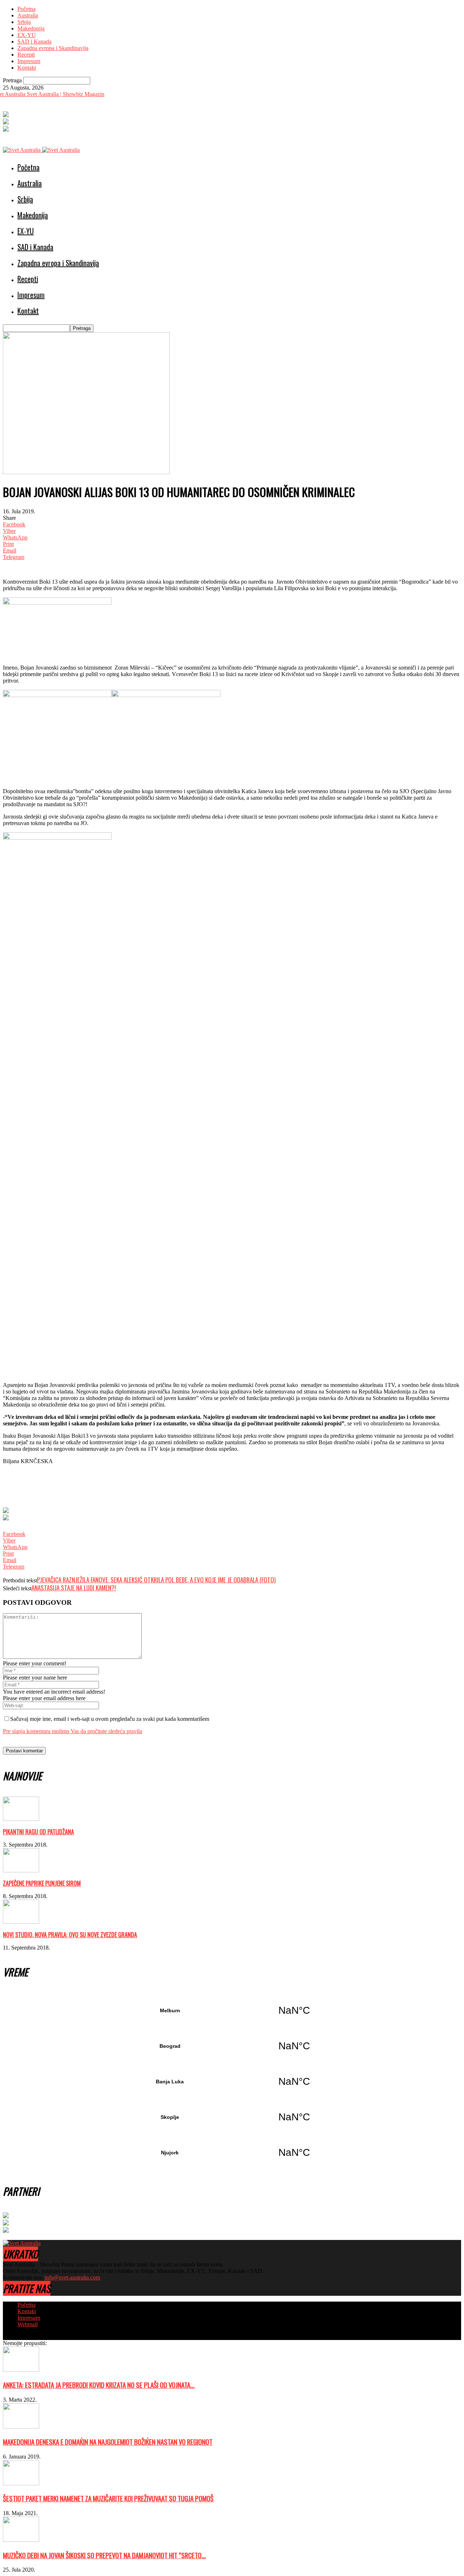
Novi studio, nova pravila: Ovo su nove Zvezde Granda (70, 1935)
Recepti (26, 55)
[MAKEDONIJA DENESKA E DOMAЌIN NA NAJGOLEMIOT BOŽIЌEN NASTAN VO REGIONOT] (21, 2426)
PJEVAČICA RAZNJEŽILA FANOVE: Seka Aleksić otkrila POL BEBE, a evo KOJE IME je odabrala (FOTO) (156, 1580)
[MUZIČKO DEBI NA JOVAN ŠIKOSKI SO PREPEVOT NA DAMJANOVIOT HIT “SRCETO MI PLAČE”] (21, 2540)
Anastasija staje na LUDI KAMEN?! (74, 1588)
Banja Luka (232, 2082)
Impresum (29, 61)
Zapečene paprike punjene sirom (42, 1883)
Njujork (232, 2153)
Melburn (232, 2010)
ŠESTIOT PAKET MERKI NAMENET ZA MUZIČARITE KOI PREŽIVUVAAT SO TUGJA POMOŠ (108, 2498)
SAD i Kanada (34, 42)
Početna (26, 9)
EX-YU (27, 35)
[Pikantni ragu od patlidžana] (21, 1819)
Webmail (28, 2324)
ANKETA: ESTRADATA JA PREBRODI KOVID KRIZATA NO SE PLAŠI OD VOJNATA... (99, 2385)
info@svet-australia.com (72, 2277)
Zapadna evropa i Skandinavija (53, 48)
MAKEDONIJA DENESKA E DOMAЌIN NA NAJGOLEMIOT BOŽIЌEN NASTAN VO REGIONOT (108, 2442)
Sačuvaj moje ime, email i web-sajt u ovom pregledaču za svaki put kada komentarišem (110, 1719)
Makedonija (31, 28)
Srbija (24, 22)
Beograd (232, 2046)
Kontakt (27, 68)
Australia (28, 15)
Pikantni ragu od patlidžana (38, 1832)
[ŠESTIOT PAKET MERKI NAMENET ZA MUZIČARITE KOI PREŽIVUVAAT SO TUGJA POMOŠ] (21, 2483)
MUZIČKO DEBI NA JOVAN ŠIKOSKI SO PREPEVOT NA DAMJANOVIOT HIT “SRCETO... (104, 2555)
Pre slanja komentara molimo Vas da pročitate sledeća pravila (72, 1731)
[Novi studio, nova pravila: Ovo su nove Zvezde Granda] (21, 1922)
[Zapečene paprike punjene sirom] (21, 1870)
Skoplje (232, 2117)
